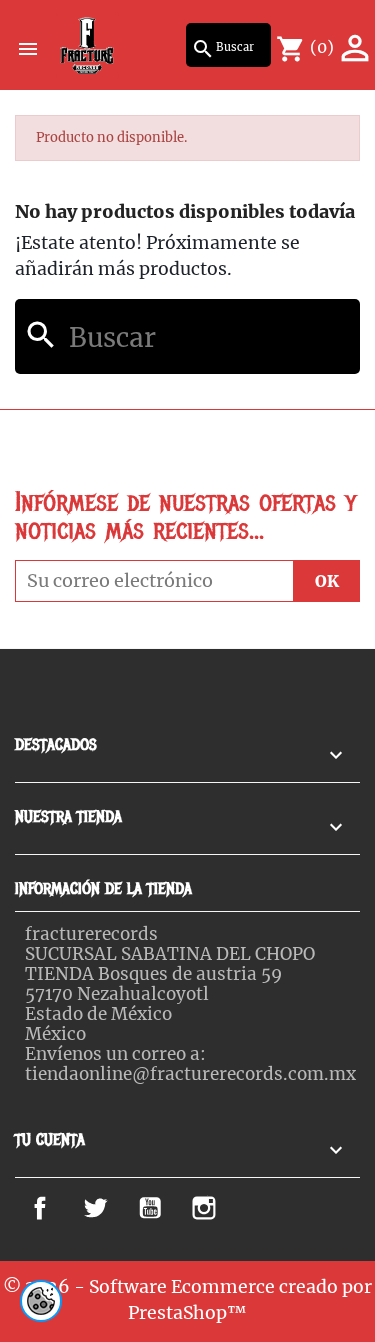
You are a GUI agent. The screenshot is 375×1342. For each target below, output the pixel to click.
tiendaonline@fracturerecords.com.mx (190, 1074)
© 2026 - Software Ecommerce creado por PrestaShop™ (187, 1300)
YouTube (171, 1208)
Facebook (63, 1208)
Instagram (232, 1208)
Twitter (110, 1208)
